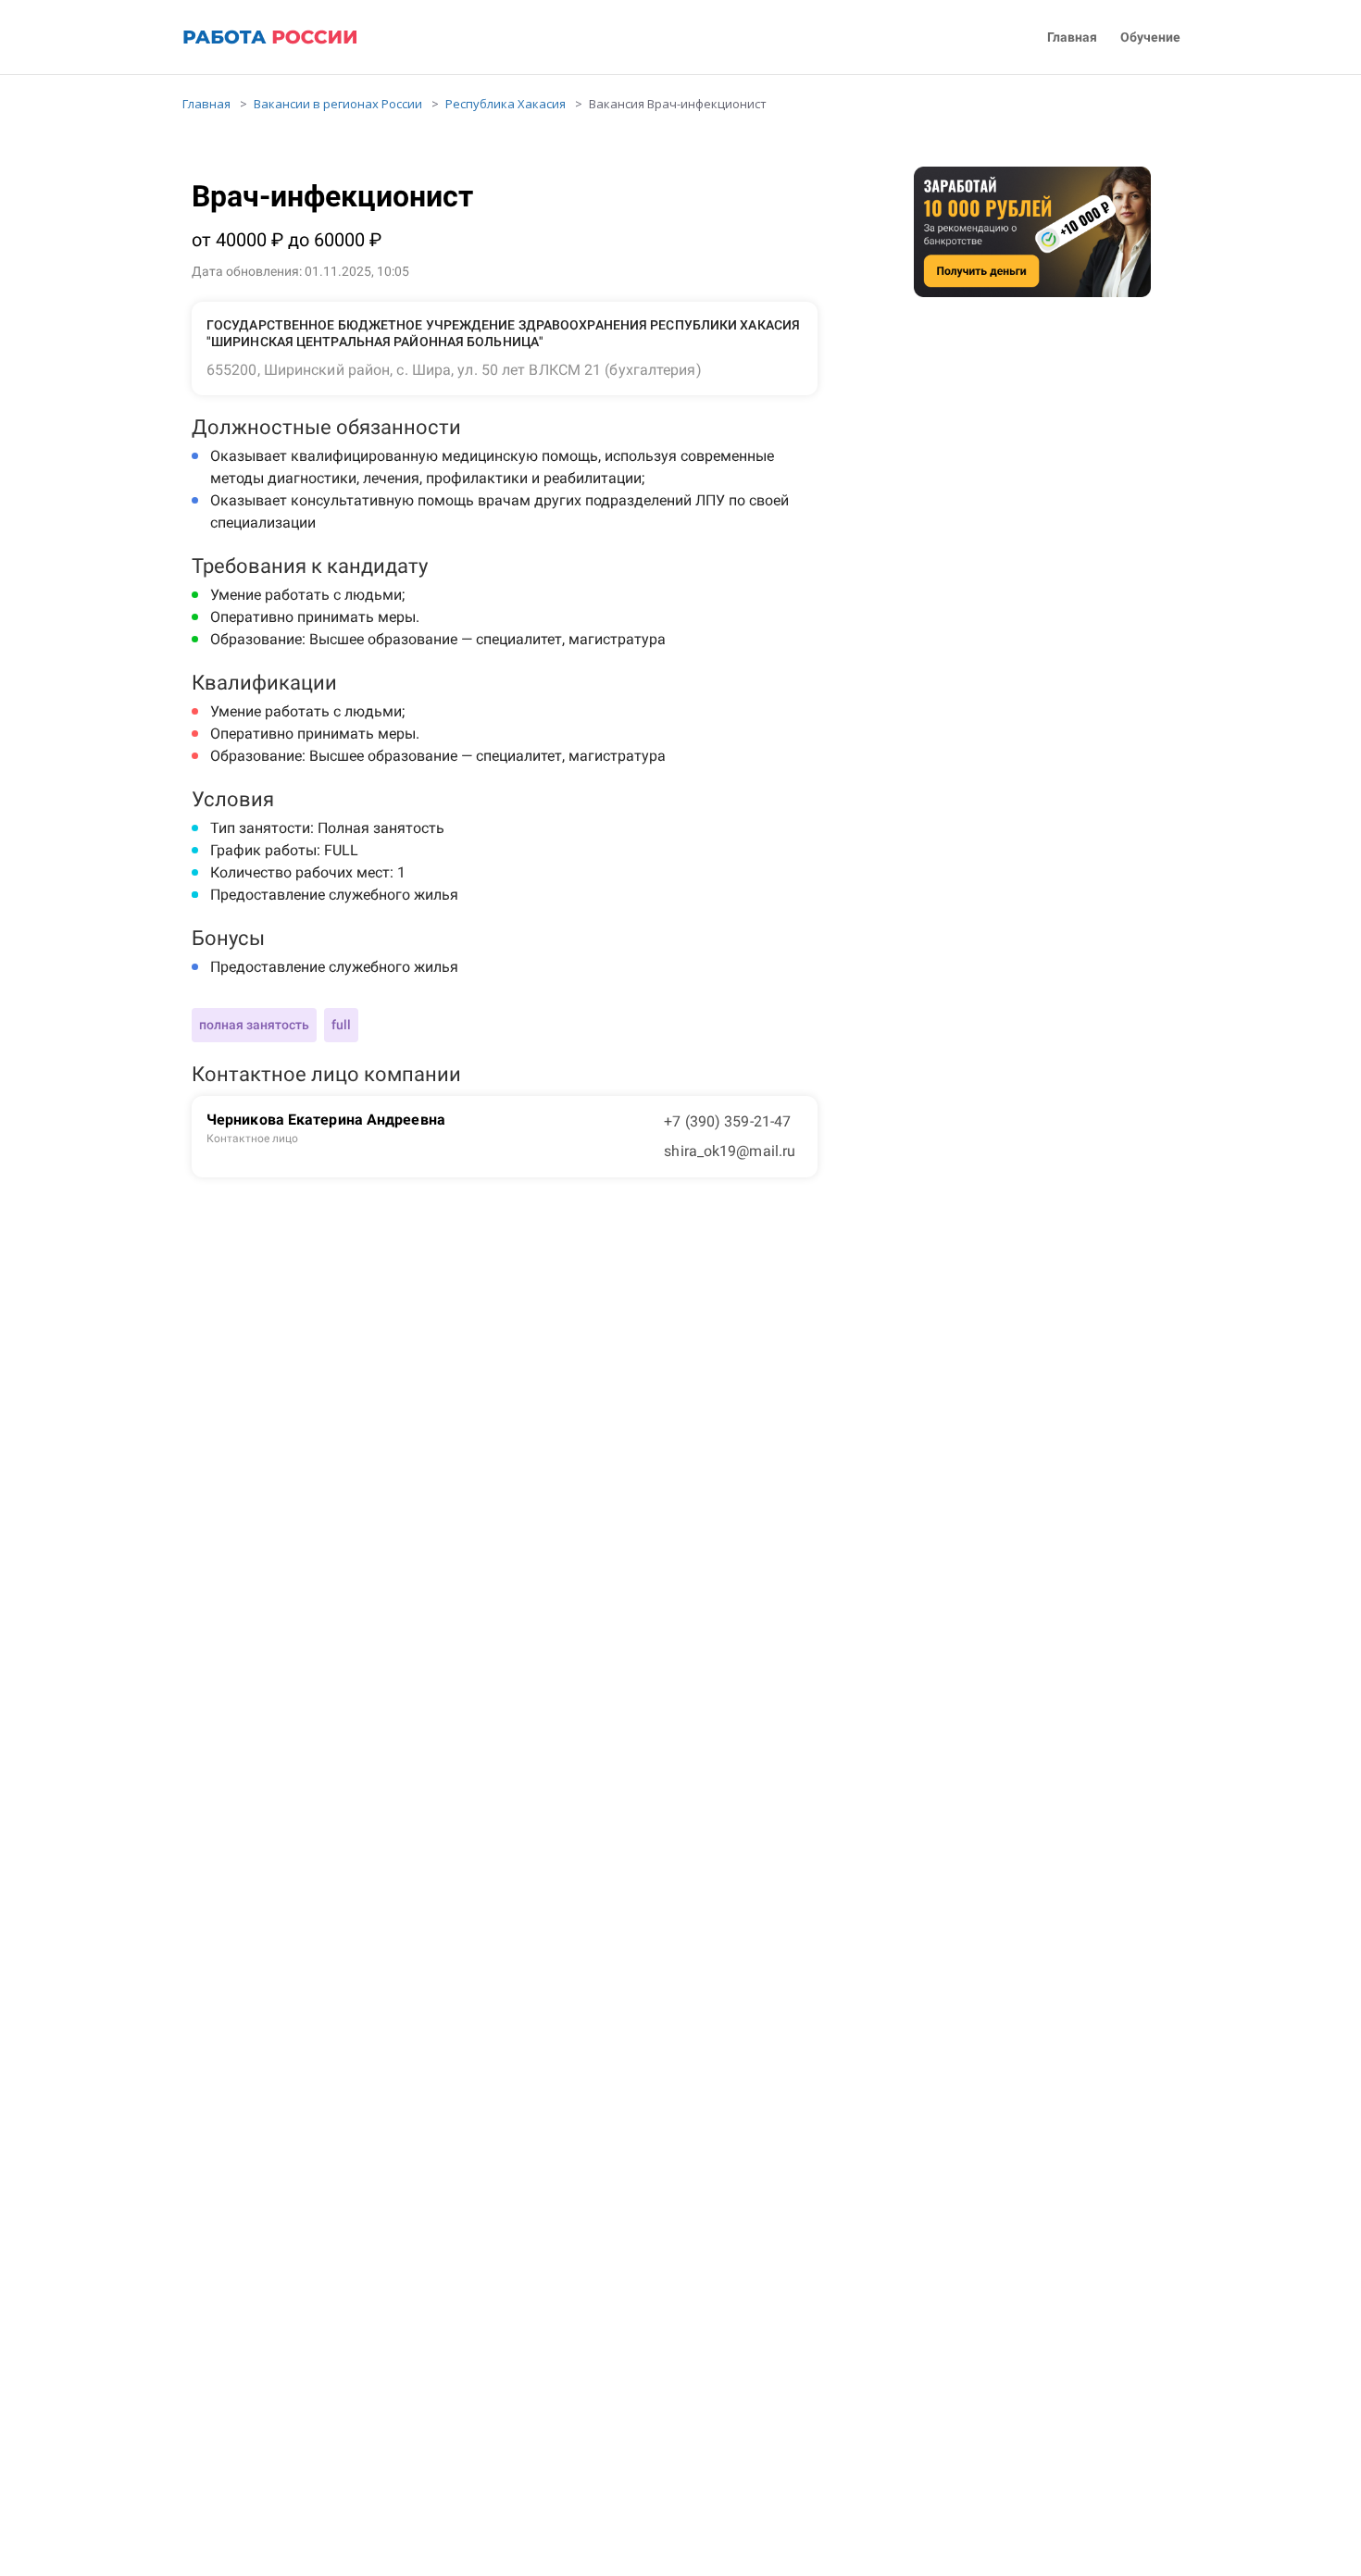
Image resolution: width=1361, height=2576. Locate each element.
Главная (1072, 37)
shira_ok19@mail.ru (730, 1151)
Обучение (1150, 37)
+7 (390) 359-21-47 (727, 1121)
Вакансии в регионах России (338, 104)
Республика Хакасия (506, 104)
